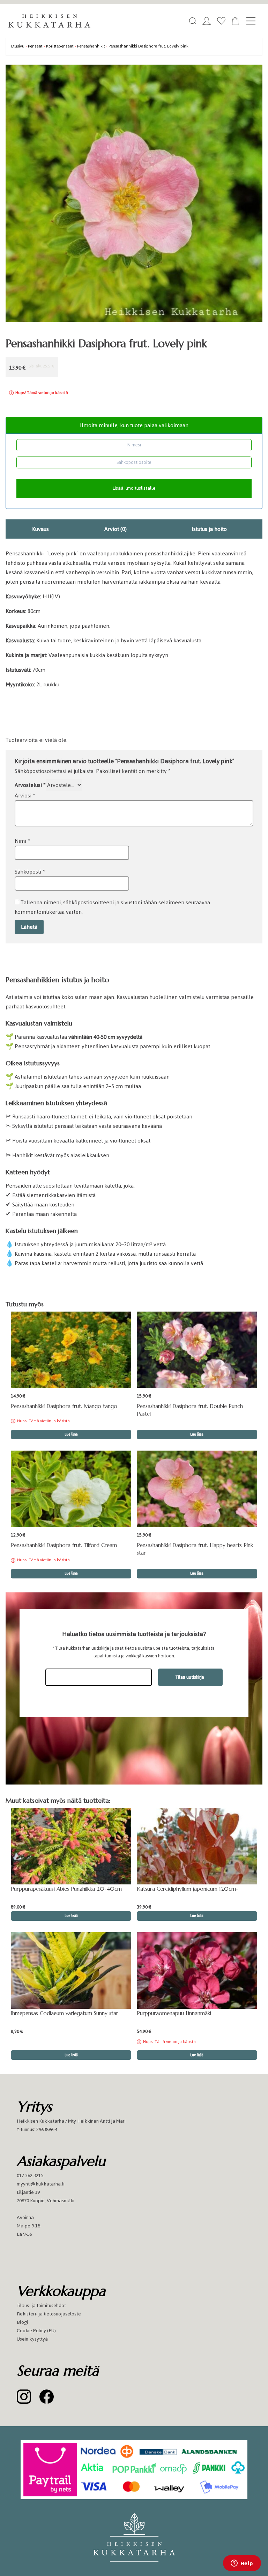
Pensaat (35, 46)
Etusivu (18, 46)
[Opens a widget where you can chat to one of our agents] (242, 2564)
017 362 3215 (30, 2176)
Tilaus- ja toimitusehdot (41, 2305)
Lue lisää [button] (197, 1434)
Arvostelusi (30, 785)
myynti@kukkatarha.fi (41, 2184)
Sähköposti (30, 872)
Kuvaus (40, 529)
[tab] (40, 529)
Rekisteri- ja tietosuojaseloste (49, 2314)
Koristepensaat (60, 46)
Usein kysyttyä (32, 2339)
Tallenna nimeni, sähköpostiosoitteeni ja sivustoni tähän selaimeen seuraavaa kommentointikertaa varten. (112, 907)
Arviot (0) (116, 529)
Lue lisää (71, 1434)
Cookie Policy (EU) (36, 2331)
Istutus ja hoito (209, 529)
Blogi (22, 2322)
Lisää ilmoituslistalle (134, 488)
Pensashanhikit (91, 46)
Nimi (22, 841)
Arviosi (25, 796)
